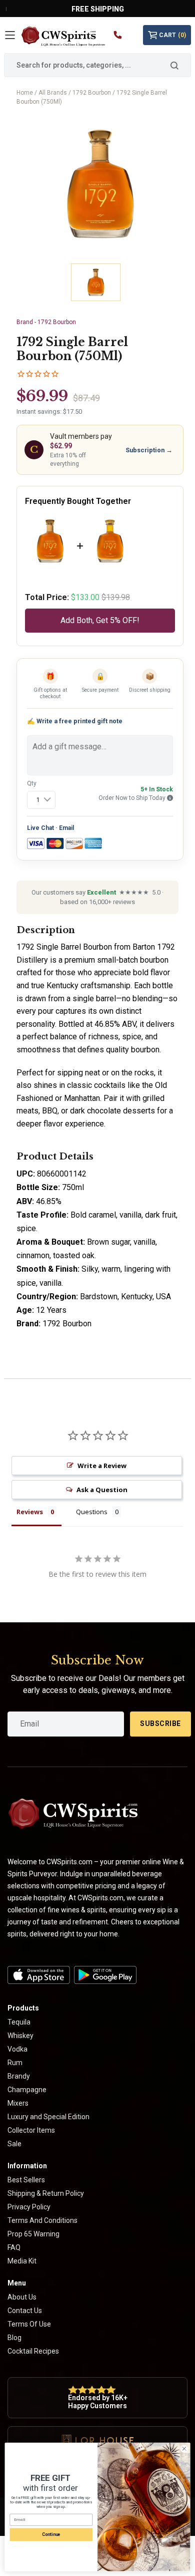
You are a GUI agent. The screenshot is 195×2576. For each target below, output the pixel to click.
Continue (51, 2534)
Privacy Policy (29, 2207)
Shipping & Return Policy (46, 2193)
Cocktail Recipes (33, 2351)
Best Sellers (26, 2180)
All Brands (53, 93)
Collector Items (31, 2130)
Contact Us (25, 2311)
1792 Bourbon (92, 93)
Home (25, 93)
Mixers (18, 2103)
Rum (15, 2063)
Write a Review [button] (102, 1466)
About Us (22, 2297)
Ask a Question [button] (102, 1490)
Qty (32, 783)
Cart (172, 35)
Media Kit (22, 2261)
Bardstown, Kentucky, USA (125, 1297)
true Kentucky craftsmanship (81, 985)
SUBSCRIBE (160, 1724)
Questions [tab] (92, 1512)
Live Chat (40, 828)
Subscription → (149, 450)
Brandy (19, 2076)
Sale (14, 2144)
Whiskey (20, 2036)
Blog (14, 2338)
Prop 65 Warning (33, 2234)
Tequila (19, 2022)
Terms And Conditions (42, 2220)
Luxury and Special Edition (48, 2117)
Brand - (46, 322)
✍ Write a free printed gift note (75, 721)
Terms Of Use (29, 2324)
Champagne (27, 2090)
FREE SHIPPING (98, 9)
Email (66, 828)
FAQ (14, 2247)
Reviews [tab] (30, 1512)
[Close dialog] (184, 2449)
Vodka (17, 2049)
